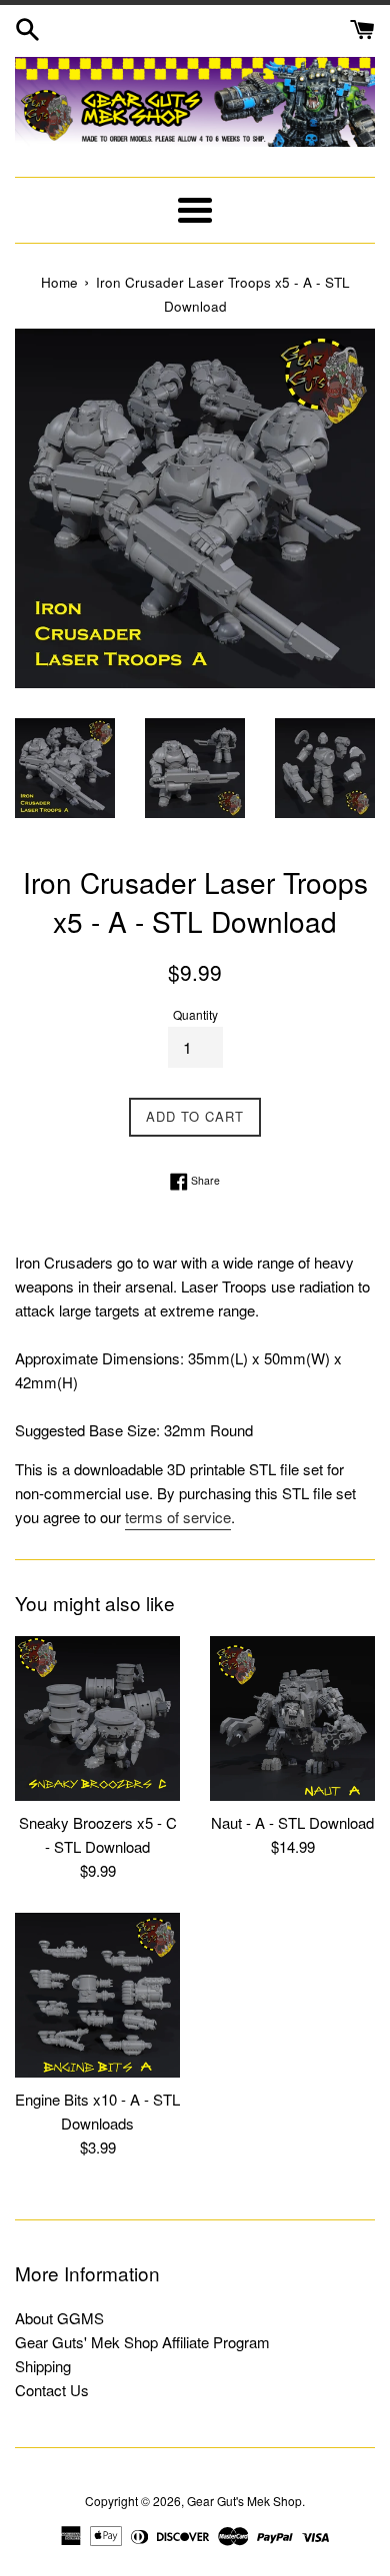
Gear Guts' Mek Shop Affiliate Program (142, 2342)
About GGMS (59, 2318)
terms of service (178, 1517)
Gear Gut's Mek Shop (244, 2501)
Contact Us (52, 2390)
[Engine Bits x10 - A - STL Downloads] (97, 1995)
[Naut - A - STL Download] (292, 1718)
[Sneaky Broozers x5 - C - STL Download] (97, 1718)
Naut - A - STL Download (292, 1822)
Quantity (195, 1014)
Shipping (43, 2366)
